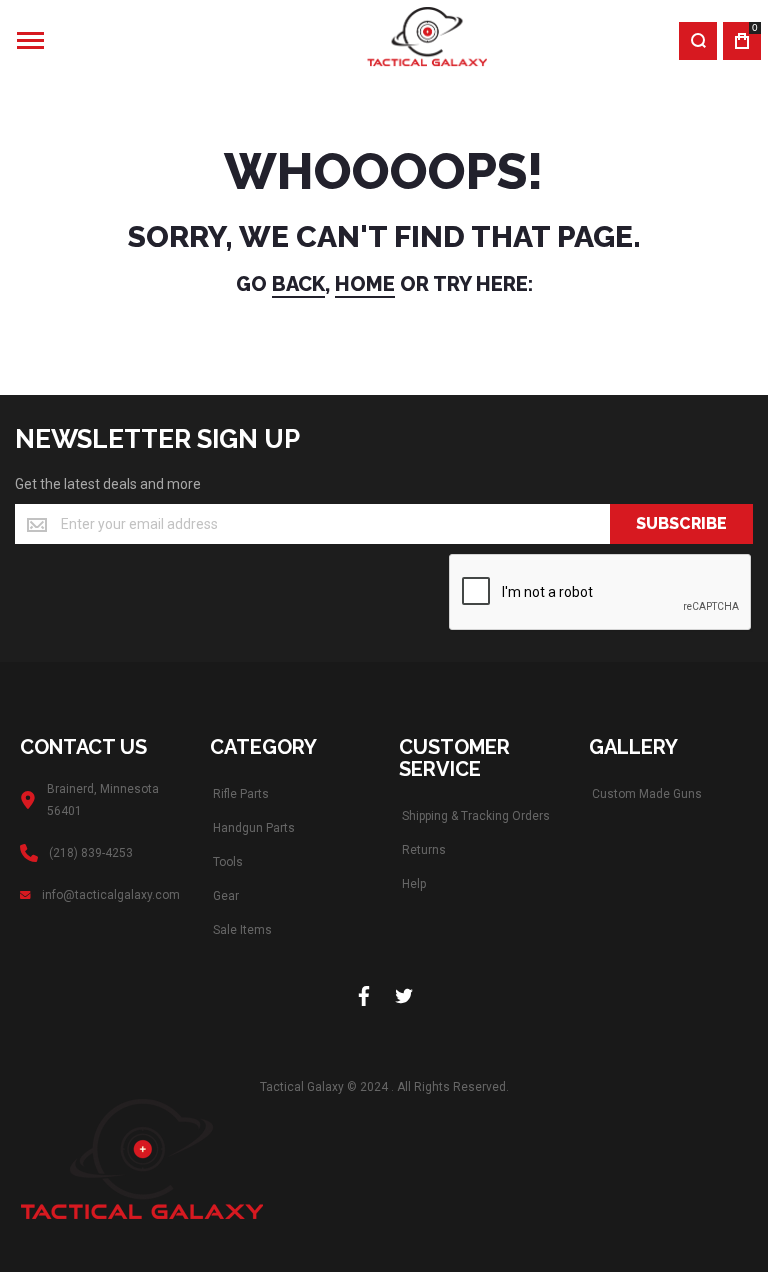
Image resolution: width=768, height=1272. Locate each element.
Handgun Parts (254, 828)
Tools (228, 862)
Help (414, 884)
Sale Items (242, 930)
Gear (226, 896)
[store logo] (367, 40)
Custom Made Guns (647, 794)
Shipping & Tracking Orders (476, 816)
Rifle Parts (241, 794)
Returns (424, 850)
